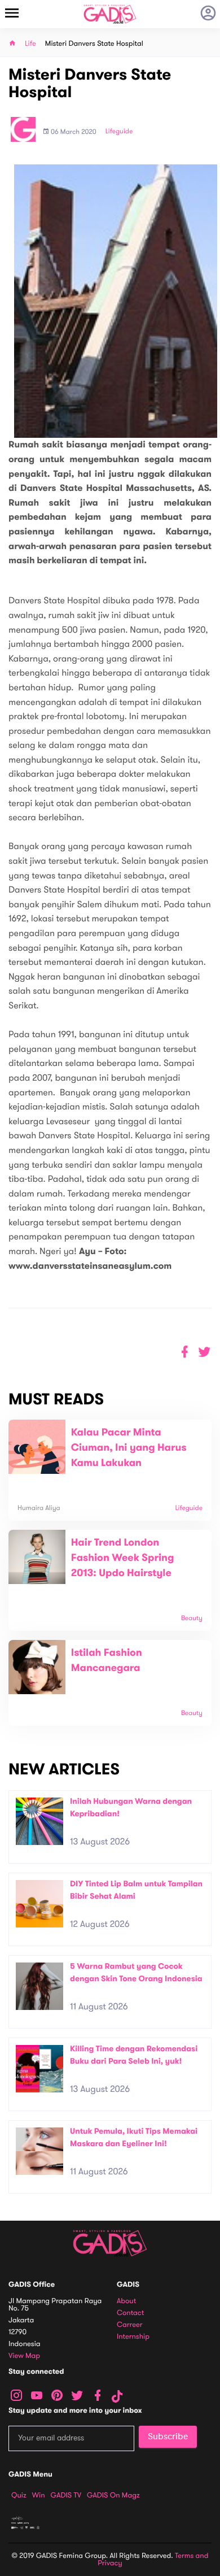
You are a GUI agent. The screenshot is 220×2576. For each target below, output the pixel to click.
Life (30, 44)
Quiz (19, 2495)
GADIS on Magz (113, 2495)
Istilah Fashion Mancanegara (107, 1661)
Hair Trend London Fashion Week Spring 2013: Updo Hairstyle (123, 1558)
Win (39, 2495)
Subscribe (168, 2436)
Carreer (130, 2325)
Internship (133, 2337)
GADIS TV (66, 2495)
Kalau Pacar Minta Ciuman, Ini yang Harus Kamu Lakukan (129, 1448)
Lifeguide (119, 132)
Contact (130, 2313)
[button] (204, 1352)
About (126, 2301)
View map (24, 2356)
